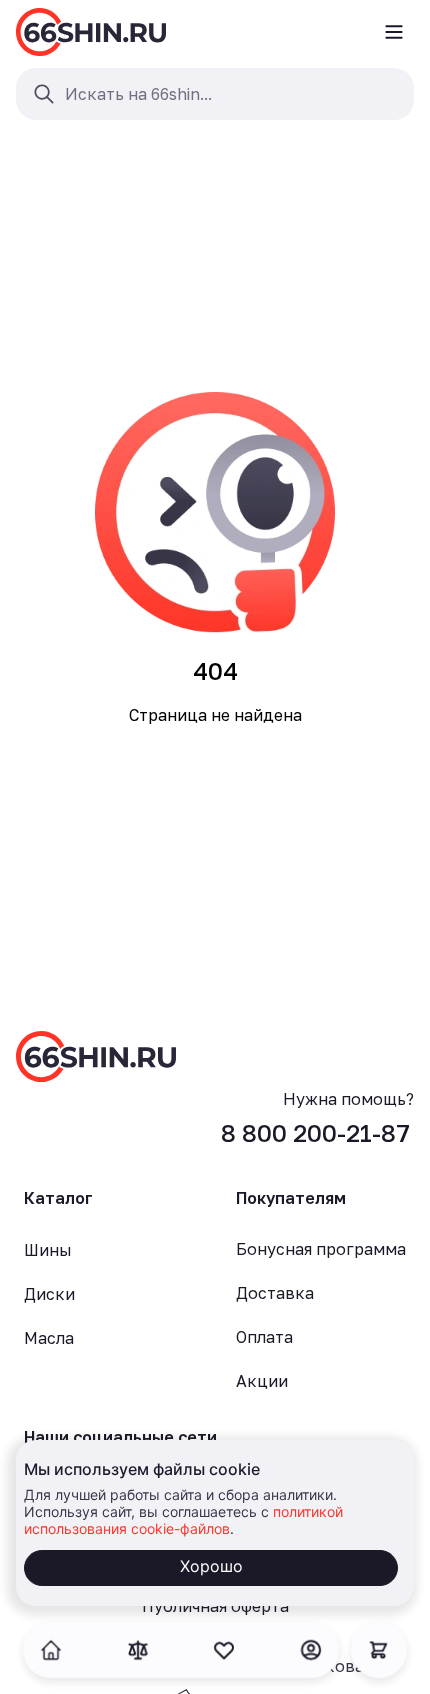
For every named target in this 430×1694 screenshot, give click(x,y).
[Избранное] (224, 1650)
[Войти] (311, 1650)
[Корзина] (379, 1650)
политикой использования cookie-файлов (183, 1520)
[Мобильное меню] (394, 32)
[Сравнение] (138, 1650)
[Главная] (91, 32)
